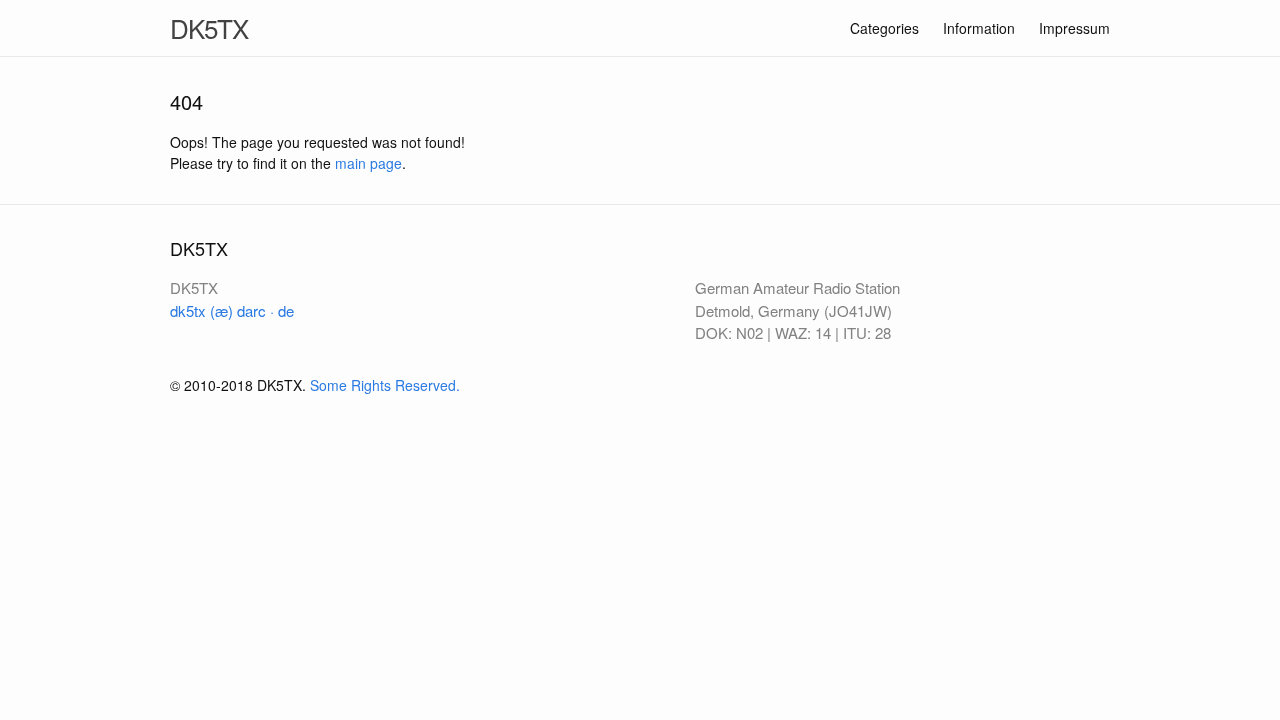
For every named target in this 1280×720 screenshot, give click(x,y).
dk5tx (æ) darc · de (232, 310)
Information (979, 28)
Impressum (1074, 28)
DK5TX (209, 27)
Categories (884, 28)
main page (368, 163)
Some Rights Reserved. (385, 385)
